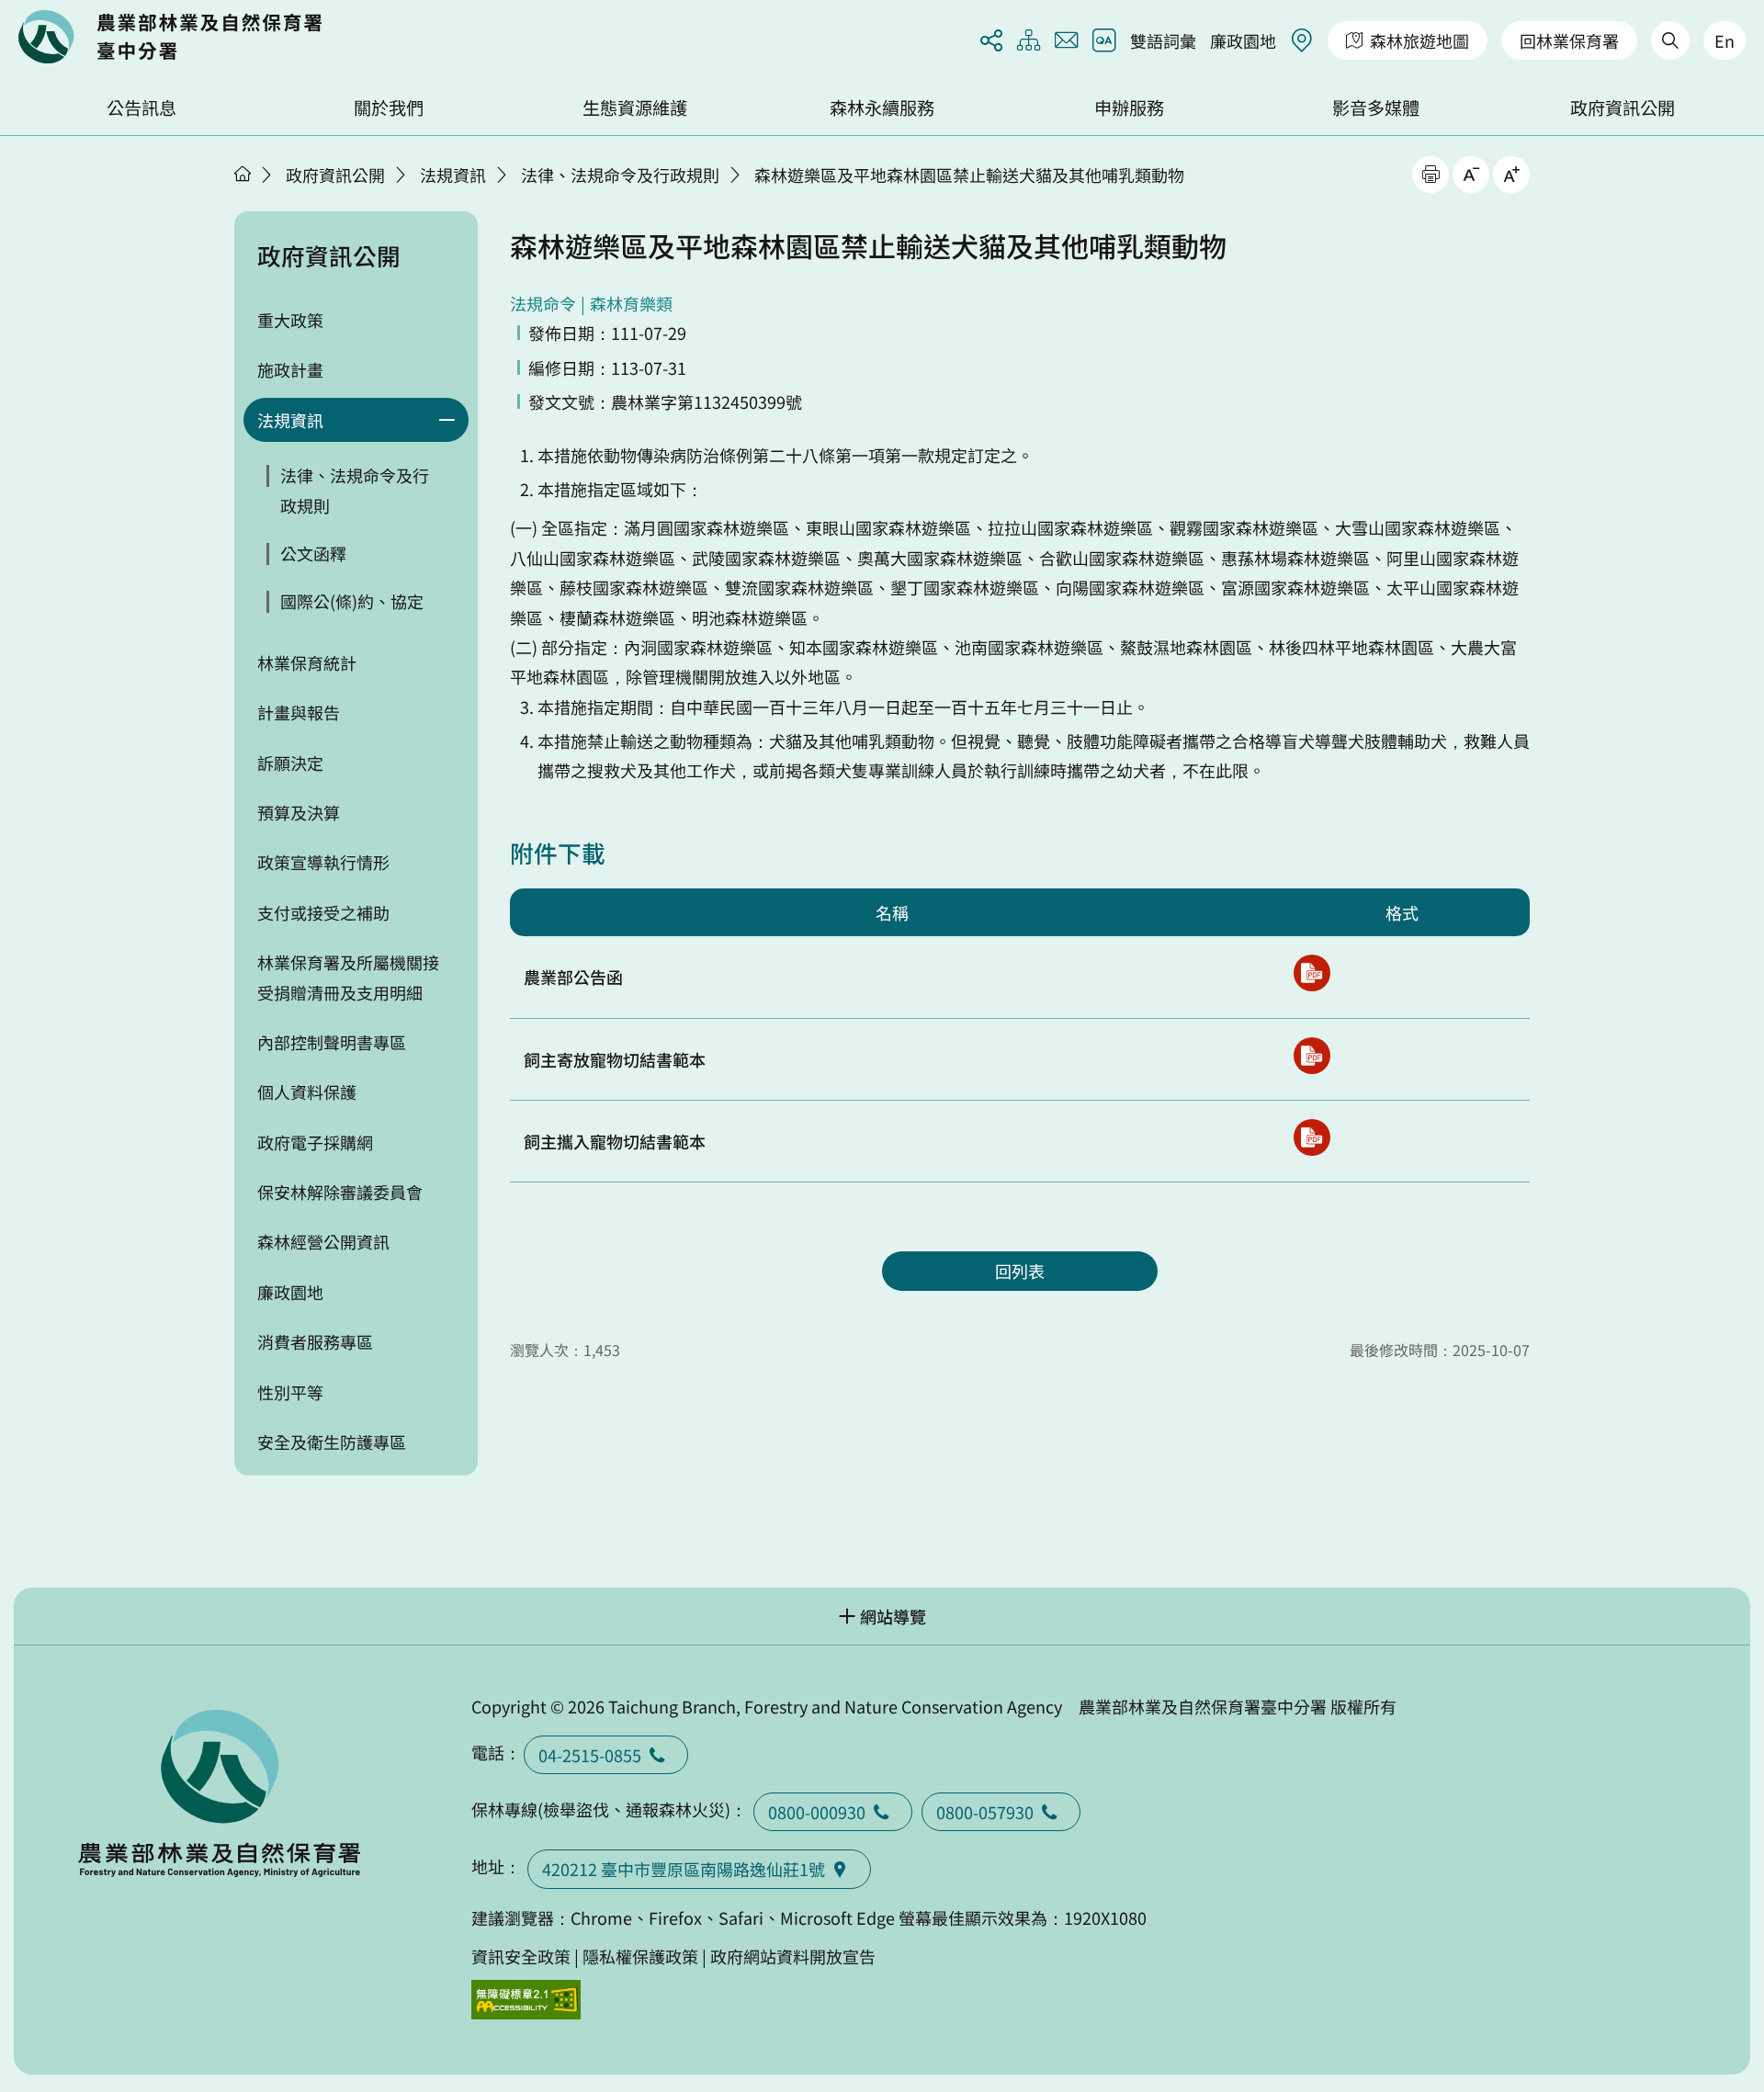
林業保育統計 (307, 662)
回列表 (1020, 1271)
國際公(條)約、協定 (352, 601)
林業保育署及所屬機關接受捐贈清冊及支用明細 (348, 977)
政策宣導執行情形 (323, 862)
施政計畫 (290, 369)
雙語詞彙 (1163, 40)
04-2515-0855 (590, 1755)
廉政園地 (1243, 40)
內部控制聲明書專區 (332, 1042)
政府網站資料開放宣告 (793, 1956)
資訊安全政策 (521, 1956)
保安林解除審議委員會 (340, 1192)
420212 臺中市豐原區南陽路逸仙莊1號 (684, 1869)
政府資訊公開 (1623, 107)
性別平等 (290, 1392)
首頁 (243, 174)
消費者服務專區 (315, 1341)
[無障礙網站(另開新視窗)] (526, 2000)
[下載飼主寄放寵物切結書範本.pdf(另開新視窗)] (1312, 1056)
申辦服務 (1129, 107)
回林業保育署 (1569, 40)
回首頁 (170, 37)
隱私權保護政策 (640, 1956)
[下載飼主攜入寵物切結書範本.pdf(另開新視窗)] (1312, 1137)
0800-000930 (817, 1812)
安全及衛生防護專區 (332, 1442)
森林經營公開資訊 (323, 1241)
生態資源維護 (635, 107)
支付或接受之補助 (323, 912)
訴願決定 (290, 763)
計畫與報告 (299, 712)
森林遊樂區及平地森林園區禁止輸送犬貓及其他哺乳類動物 (969, 175)
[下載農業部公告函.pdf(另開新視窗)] (1312, 973)
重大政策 (290, 320)
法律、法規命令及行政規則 (620, 175)
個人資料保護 (307, 1091)
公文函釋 (313, 553)
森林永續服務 (882, 107)
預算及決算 (299, 812)
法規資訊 (453, 175)
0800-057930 (985, 1812)
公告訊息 (141, 107)
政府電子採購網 (315, 1142)
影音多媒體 (1376, 107)
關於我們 (389, 107)
